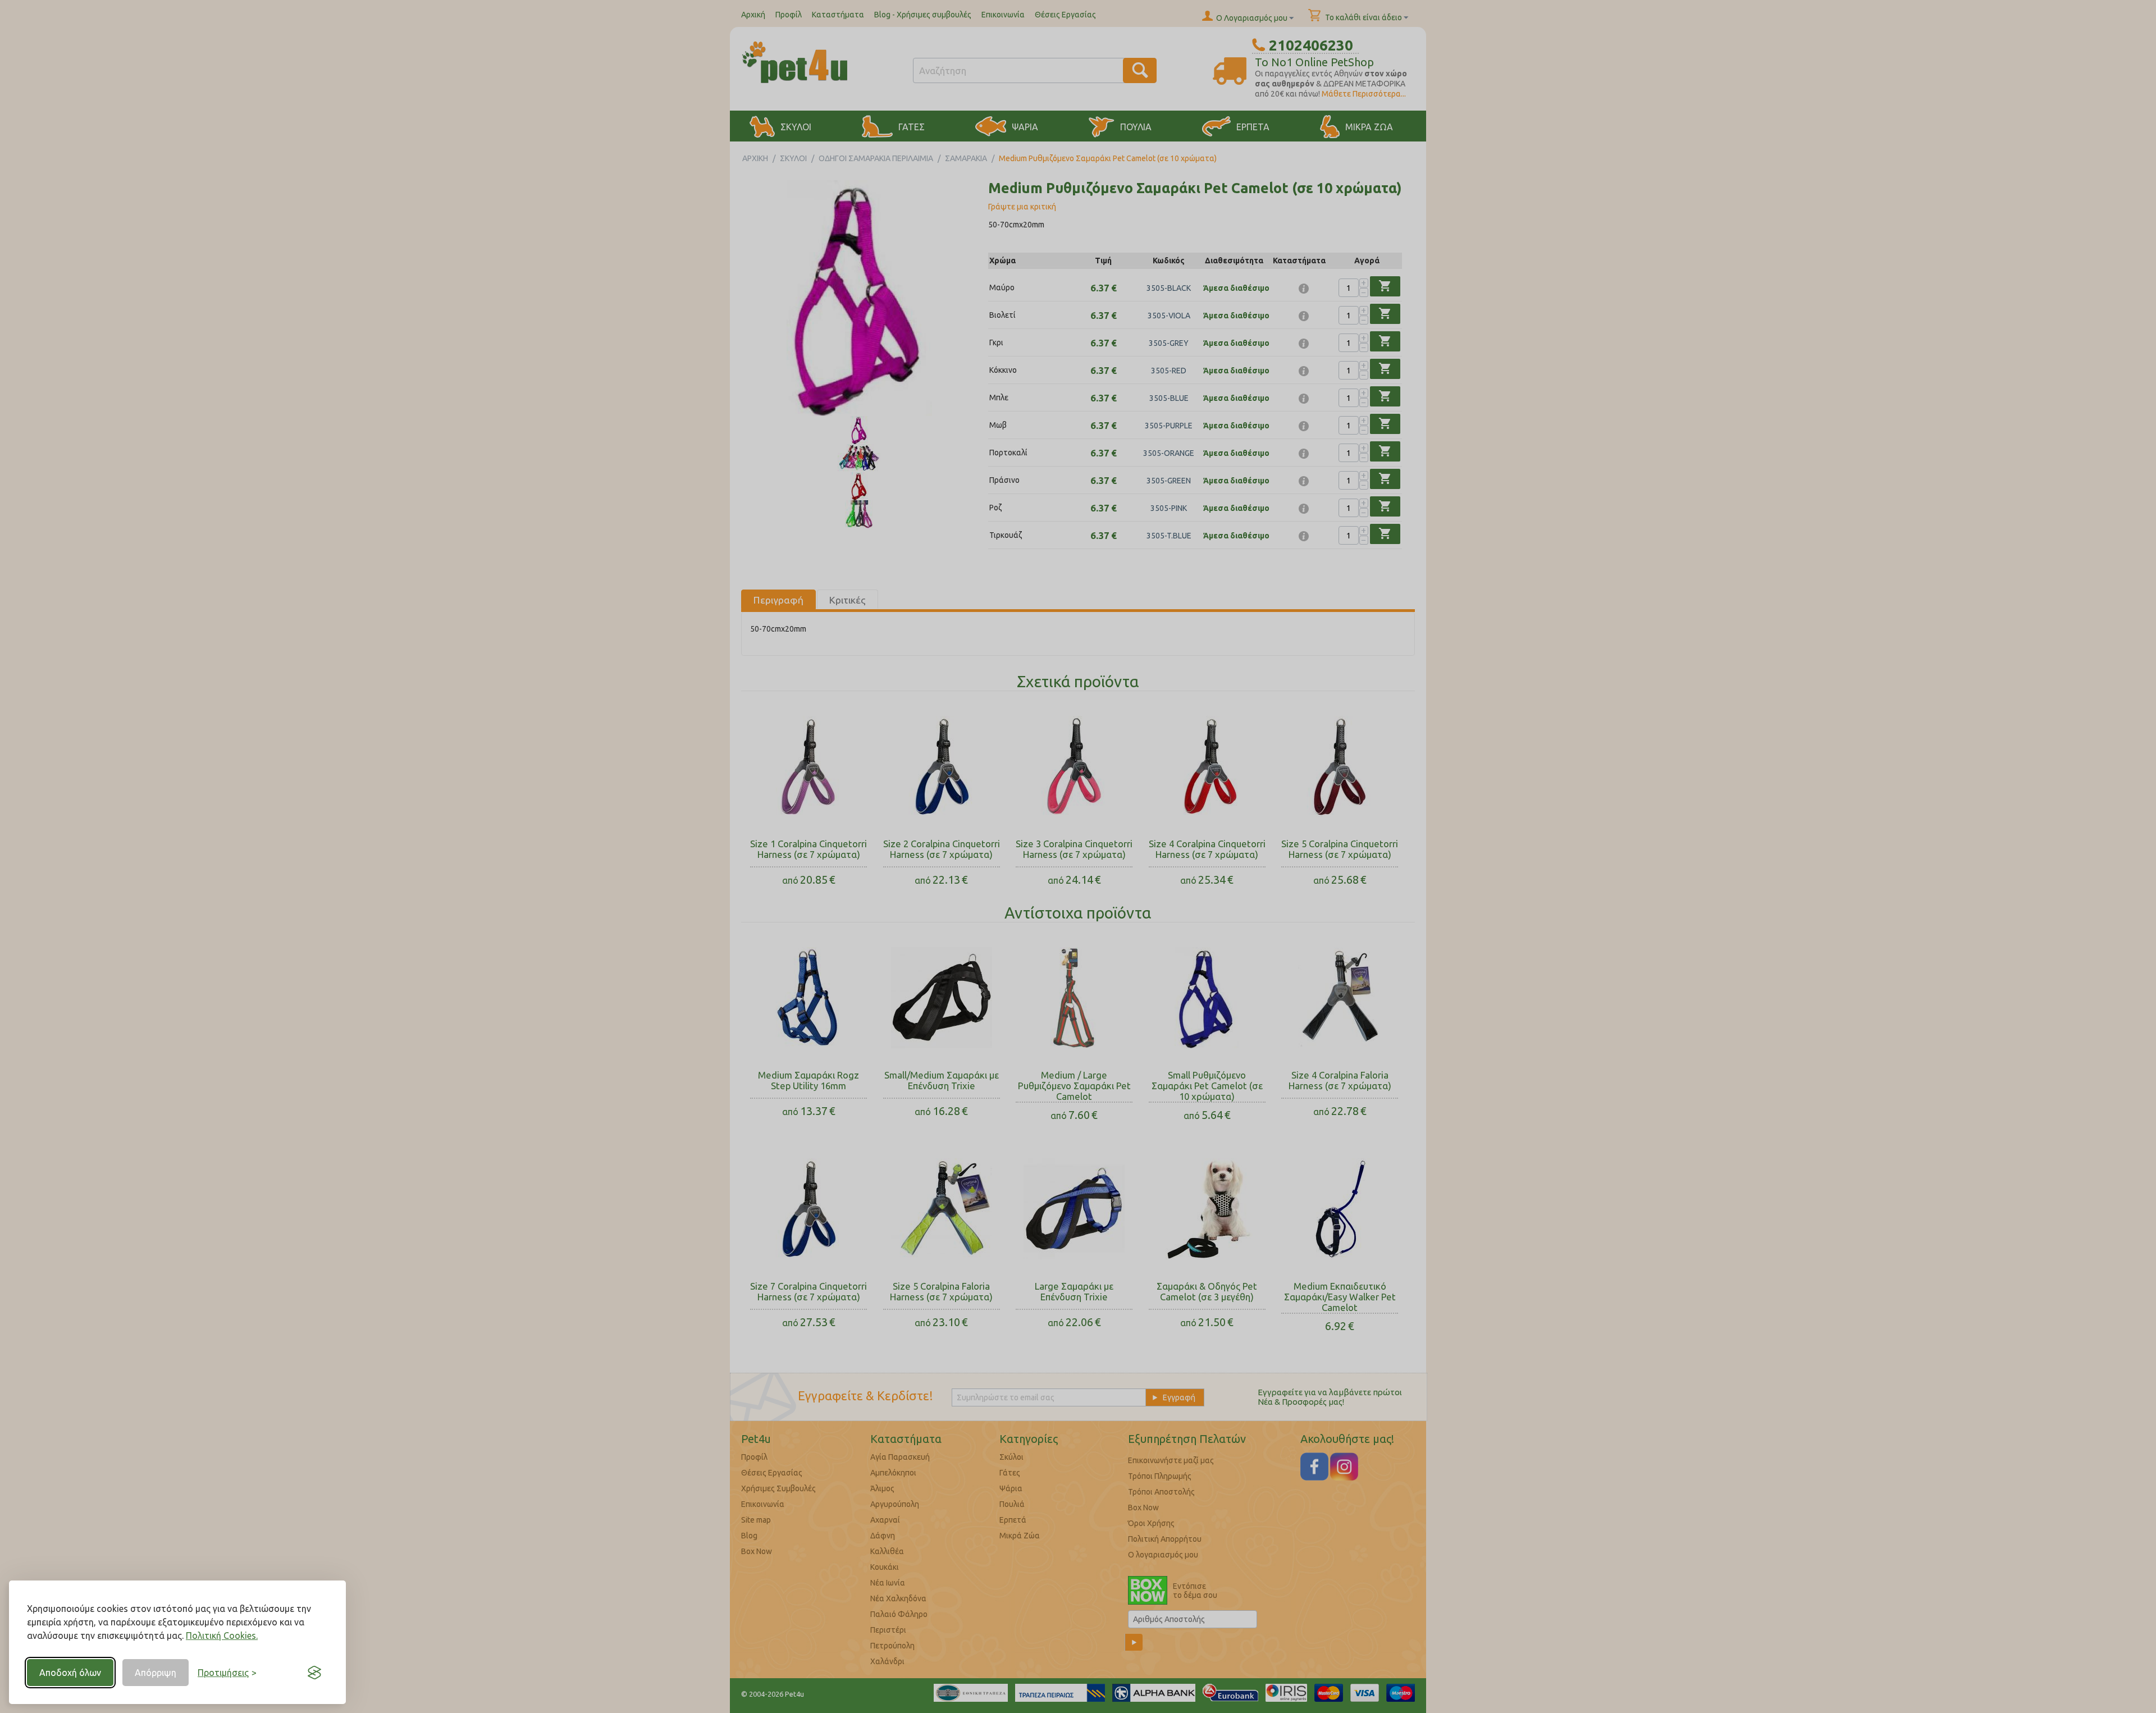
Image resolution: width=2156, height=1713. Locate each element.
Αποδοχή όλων (70, 1673)
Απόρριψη (156, 1673)
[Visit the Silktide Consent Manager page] (314, 1673)
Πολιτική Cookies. (222, 1636)
